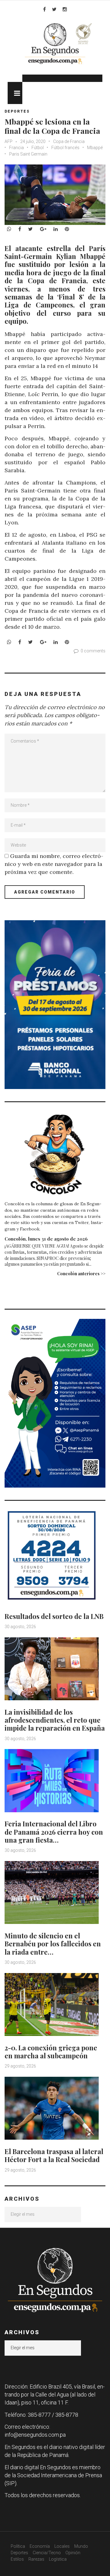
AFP (9, 141)
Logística (58, 2559)
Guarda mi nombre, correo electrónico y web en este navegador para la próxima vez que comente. (54, 864)
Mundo (81, 2546)
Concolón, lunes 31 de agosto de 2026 (46, 1239)
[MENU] (15, 93)
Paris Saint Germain (28, 154)
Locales (62, 2546)
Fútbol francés (65, 148)
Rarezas (36, 2559)
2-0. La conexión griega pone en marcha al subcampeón (51, 2052)
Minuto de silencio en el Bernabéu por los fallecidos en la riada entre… (53, 1944)
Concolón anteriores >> (81, 1274)
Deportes (17, 111)
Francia (16, 148)
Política (18, 2546)
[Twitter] (54, 9)
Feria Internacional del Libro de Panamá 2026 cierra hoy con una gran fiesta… (54, 1832)
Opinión (73, 2553)
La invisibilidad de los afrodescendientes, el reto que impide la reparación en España (55, 1720)
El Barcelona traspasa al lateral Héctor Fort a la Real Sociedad (54, 2155)
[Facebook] (44, 9)
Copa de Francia (69, 141)
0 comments (93, 651)
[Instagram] (65, 9)
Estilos (17, 2559)
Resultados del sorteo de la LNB (54, 1616)
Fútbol (38, 148)
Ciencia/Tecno (47, 2553)
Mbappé (95, 148)
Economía (40, 2546)
